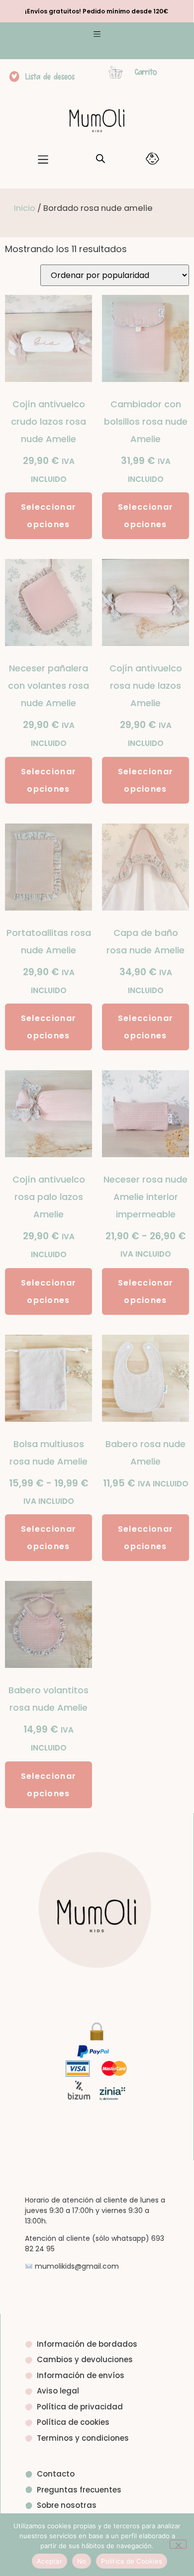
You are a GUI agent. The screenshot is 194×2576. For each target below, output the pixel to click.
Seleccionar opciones (48, 516)
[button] (97, 35)
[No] (178, 2544)
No (82, 2561)
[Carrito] (116, 72)
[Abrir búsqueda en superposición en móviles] (100, 158)
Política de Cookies (132, 2561)
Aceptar (49, 2561)
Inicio (25, 208)
